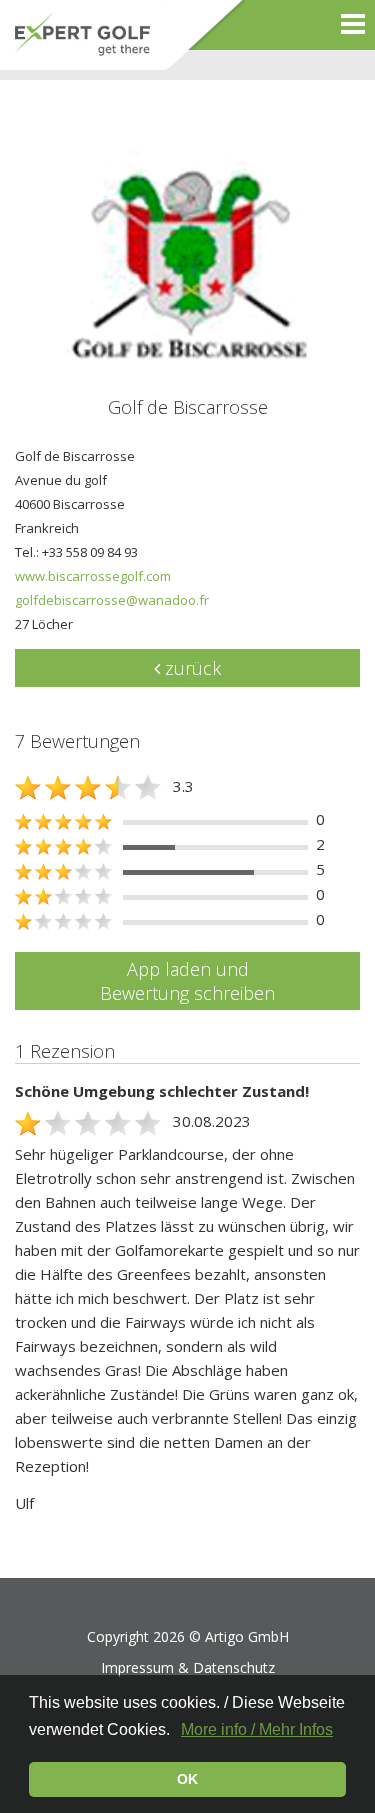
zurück (190, 668)
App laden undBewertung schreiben (187, 981)
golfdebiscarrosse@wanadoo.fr (112, 600)
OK (187, 1779)
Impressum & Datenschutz (188, 1667)
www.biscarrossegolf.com (93, 576)
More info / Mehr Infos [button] (257, 1729)
